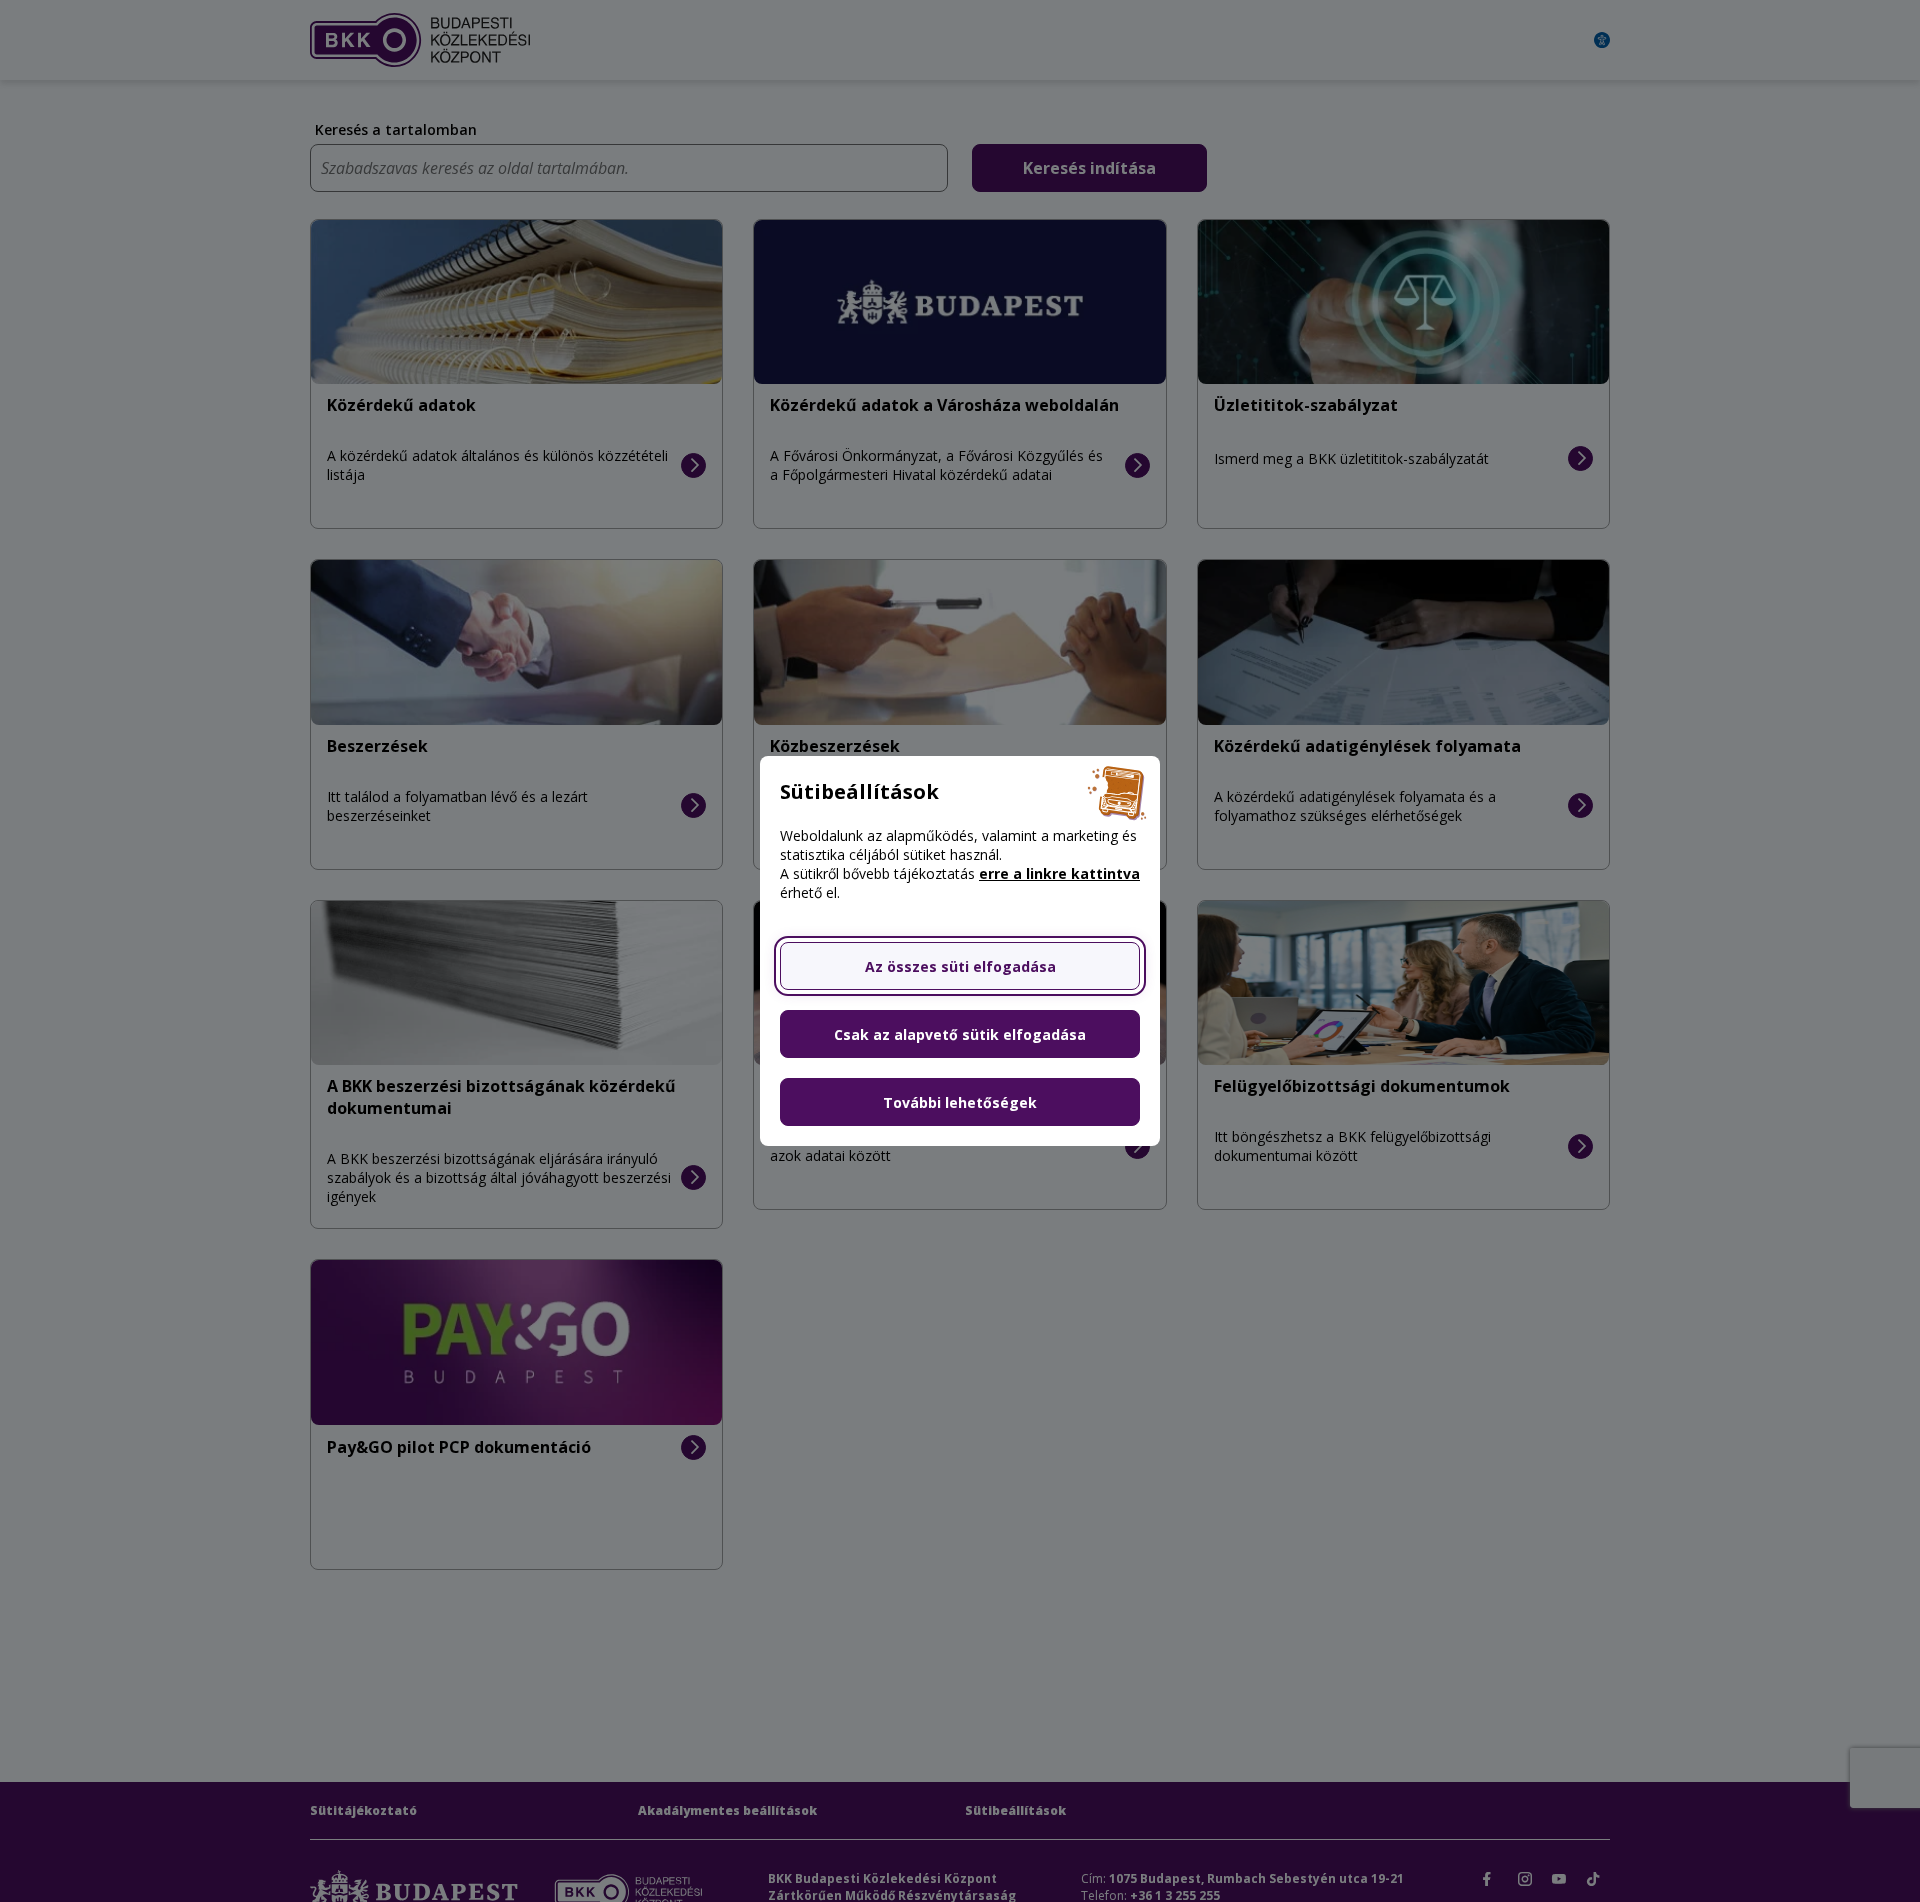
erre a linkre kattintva (1059, 873)
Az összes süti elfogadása (960, 966)
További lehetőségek (960, 1102)
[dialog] (960, 951)
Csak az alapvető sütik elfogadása (960, 1034)
